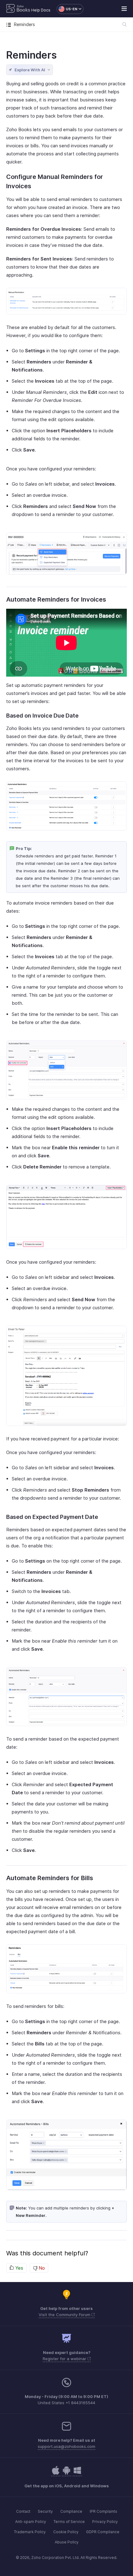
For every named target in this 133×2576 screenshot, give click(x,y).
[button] (67, 9)
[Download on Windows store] (77, 2474)
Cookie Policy (66, 2532)
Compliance (71, 2511)
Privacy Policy (105, 2522)
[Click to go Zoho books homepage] (18, 9)
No (41, 2268)
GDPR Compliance (103, 2532)
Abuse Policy (67, 2542)
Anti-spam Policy (31, 2522)
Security (45, 2511)
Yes (19, 2268)
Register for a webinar (65, 2359)
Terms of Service (69, 2522)
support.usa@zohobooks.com (66, 2446)
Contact (23, 2511)
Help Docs (41, 10)
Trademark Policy (30, 2532)
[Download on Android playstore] (56, 2474)
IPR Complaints (103, 2511)
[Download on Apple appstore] (66, 2474)
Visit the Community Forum (65, 2315)
